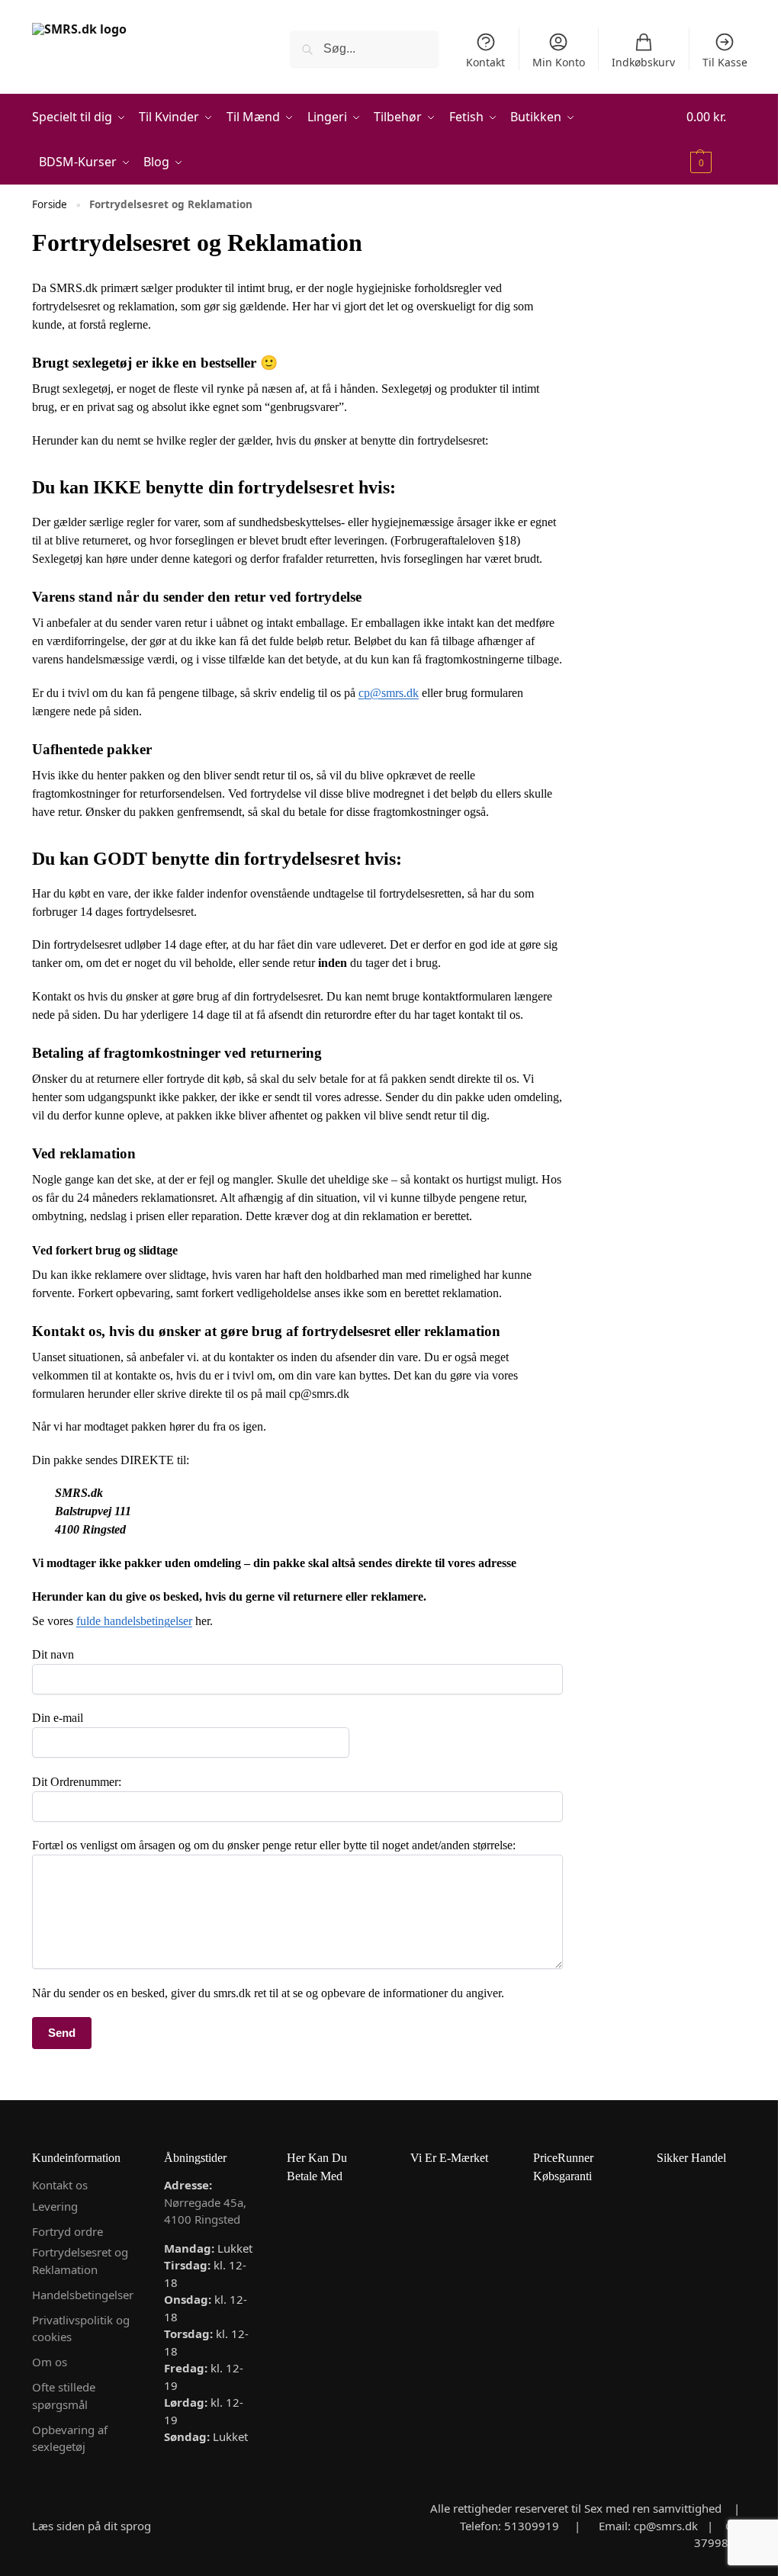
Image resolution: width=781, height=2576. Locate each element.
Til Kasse (725, 62)
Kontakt (485, 62)
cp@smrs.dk (389, 693)
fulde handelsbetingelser (134, 1621)
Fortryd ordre (67, 2231)
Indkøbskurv (643, 62)
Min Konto (559, 62)
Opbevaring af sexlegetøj (70, 2438)
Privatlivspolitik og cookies (81, 2329)
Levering (55, 2206)
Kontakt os (60, 2185)
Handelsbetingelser (83, 2295)
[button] (718, 140)
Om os (50, 2362)
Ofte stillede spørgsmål (64, 2396)
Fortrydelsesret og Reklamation (80, 2261)
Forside (50, 204)
